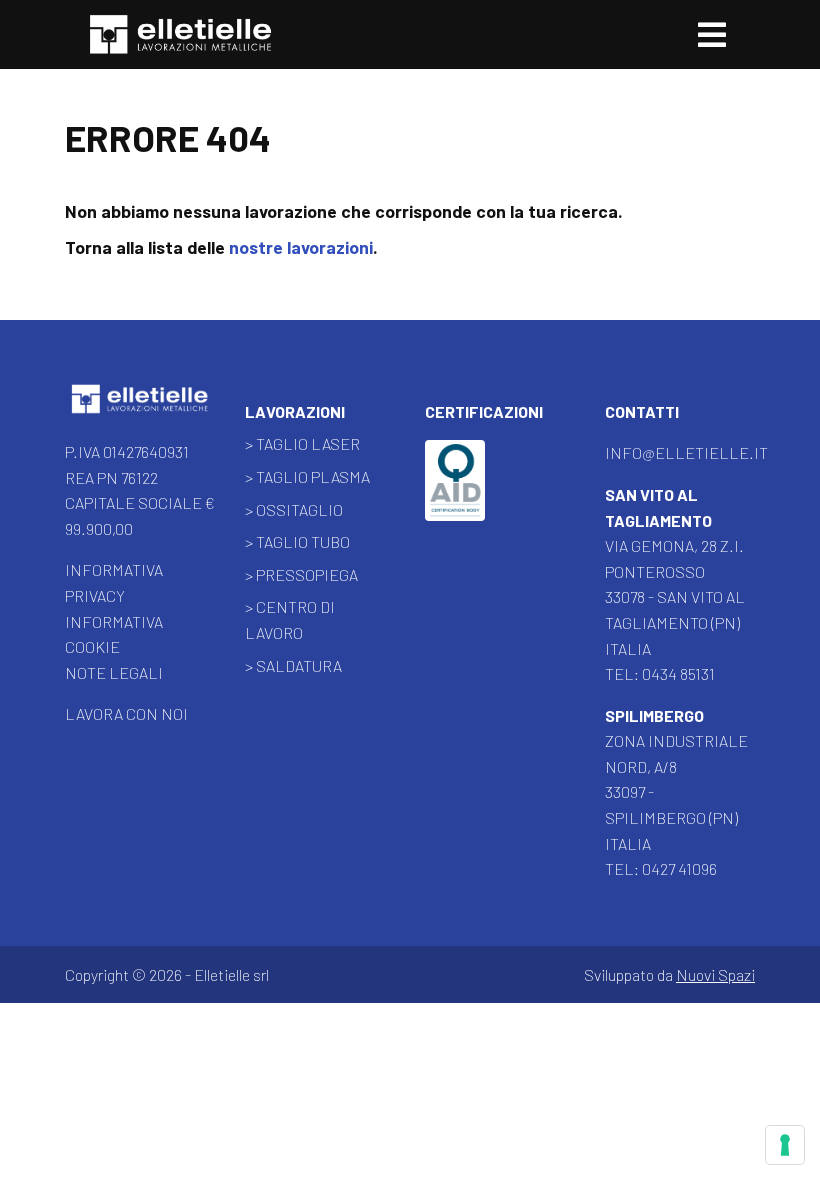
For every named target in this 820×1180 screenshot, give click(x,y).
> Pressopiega (301, 574)
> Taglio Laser (302, 443)
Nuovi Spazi (715, 974)
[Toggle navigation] (712, 34)
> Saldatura (293, 665)
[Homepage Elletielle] (140, 400)
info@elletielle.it (686, 452)
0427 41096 (679, 868)
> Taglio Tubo (297, 541)
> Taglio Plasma (307, 476)
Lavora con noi (126, 713)
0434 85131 (678, 673)
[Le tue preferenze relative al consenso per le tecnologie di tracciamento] (785, 1145)
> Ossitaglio (294, 509)
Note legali (114, 672)
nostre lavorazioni (301, 247)
